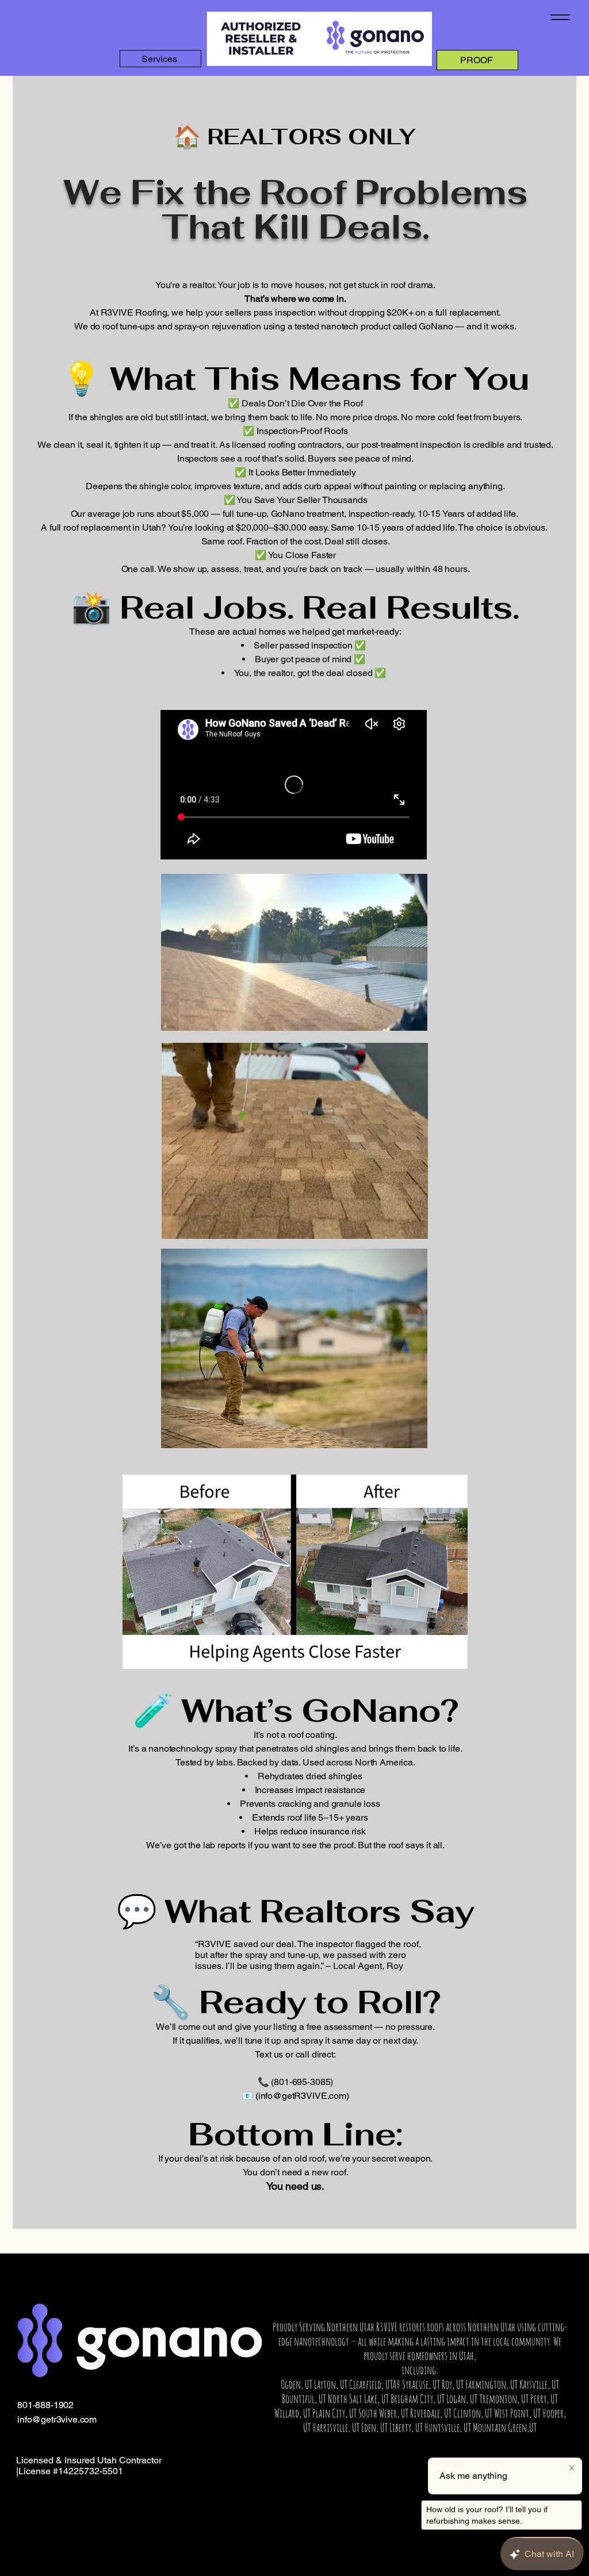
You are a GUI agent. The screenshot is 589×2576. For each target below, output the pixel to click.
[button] (413, 1226)
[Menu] (560, 17)
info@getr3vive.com (57, 2419)
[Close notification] (572, 2468)
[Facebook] (194, 2483)
